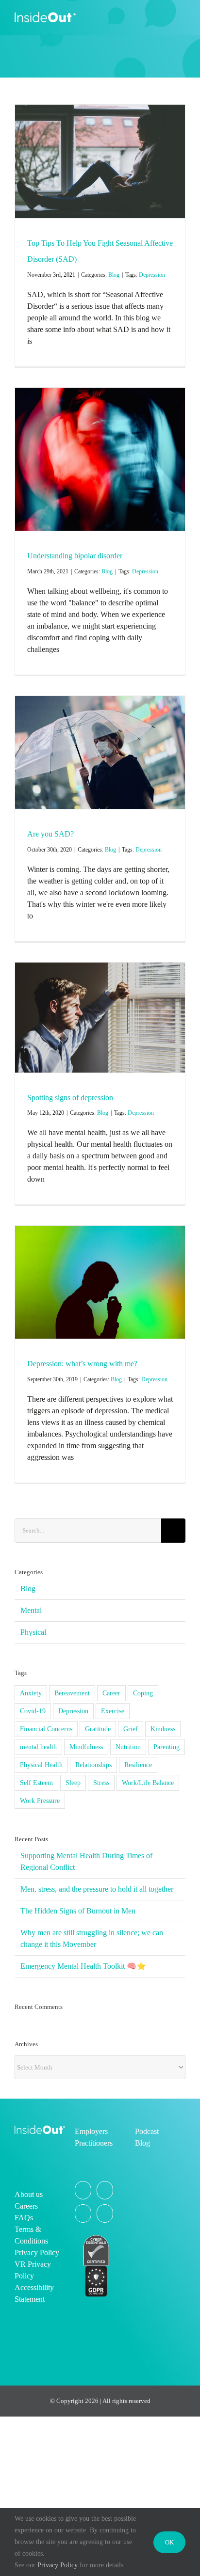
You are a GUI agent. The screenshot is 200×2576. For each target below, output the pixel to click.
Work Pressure (40, 1801)
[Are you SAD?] (100, 752)
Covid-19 (33, 1711)
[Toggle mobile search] (164, 17)
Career (111, 1693)
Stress (101, 1783)
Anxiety (31, 1693)
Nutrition (128, 1747)
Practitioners (94, 2143)
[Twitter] (83, 2190)
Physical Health (41, 1765)
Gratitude (98, 1729)
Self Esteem (36, 1783)
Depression (152, 275)
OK (169, 2542)
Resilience (138, 1765)
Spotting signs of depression (70, 1098)
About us (29, 2194)
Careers (26, 2206)
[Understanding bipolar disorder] (100, 459)
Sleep (73, 1783)
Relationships (93, 1765)
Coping (143, 1693)
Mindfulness (86, 1747)
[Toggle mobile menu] (182, 17)
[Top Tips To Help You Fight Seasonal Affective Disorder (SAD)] (100, 161)
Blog (114, 275)
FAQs (24, 2218)
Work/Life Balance (148, 1783)
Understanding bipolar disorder (75, 556)
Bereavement (72, 1693)
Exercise (113, 1711)
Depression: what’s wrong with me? (82, 1364)
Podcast (147, 2131)
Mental (31, 1610)
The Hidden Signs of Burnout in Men (78, 1911)
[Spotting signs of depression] (100, 1018)
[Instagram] (105, 2190)
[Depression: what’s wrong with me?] (100, 1282)
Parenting (167, 1747)
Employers (91, 2131)
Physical (33, 1632)
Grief (131, 1729)
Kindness (163, 1729)
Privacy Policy (37, 2252)
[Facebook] (83, 2213)
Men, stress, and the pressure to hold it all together (97, 1889)
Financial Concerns (46, 1729)
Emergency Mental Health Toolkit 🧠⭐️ (83, 1966)
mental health (38, 1747)
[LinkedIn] (105, 2213)
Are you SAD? (50, 834)
